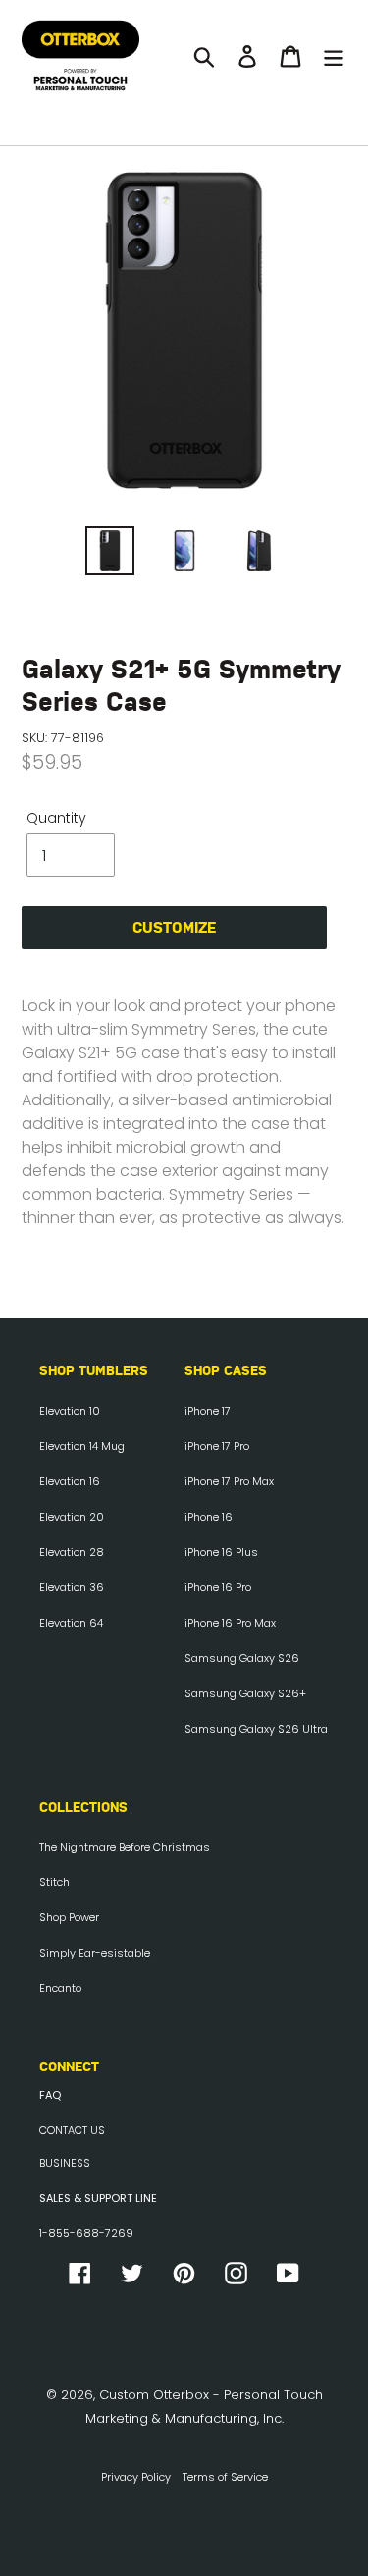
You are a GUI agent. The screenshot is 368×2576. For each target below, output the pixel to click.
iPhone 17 (208, 1411)
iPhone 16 (209, 1517)
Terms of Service (225, 2477)
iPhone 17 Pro (217, 1446)
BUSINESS (65, 2163)
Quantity (56, 818)
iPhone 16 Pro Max (230, 1623)
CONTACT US (72, 2130)
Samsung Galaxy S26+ (245, 1693)
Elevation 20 (72, 1517)
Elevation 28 (72, 1552)
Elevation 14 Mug (82, 1446)
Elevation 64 (71, 1623)
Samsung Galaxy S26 (242, 1658)
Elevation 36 (72, 1587)
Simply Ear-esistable (95, 1953)
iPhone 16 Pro (218, 1587)
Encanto (60, 1988)
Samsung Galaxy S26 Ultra (256, 1729)
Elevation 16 (70, 1481)
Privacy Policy (136, 2477)
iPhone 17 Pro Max (229, 1481)
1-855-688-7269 (86, 2233)
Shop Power (69, 1917)
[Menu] (334, 56)
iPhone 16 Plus (221, 1552)
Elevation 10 (70, 1411)
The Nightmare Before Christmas (125, 1847)
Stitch (54, 1882)
